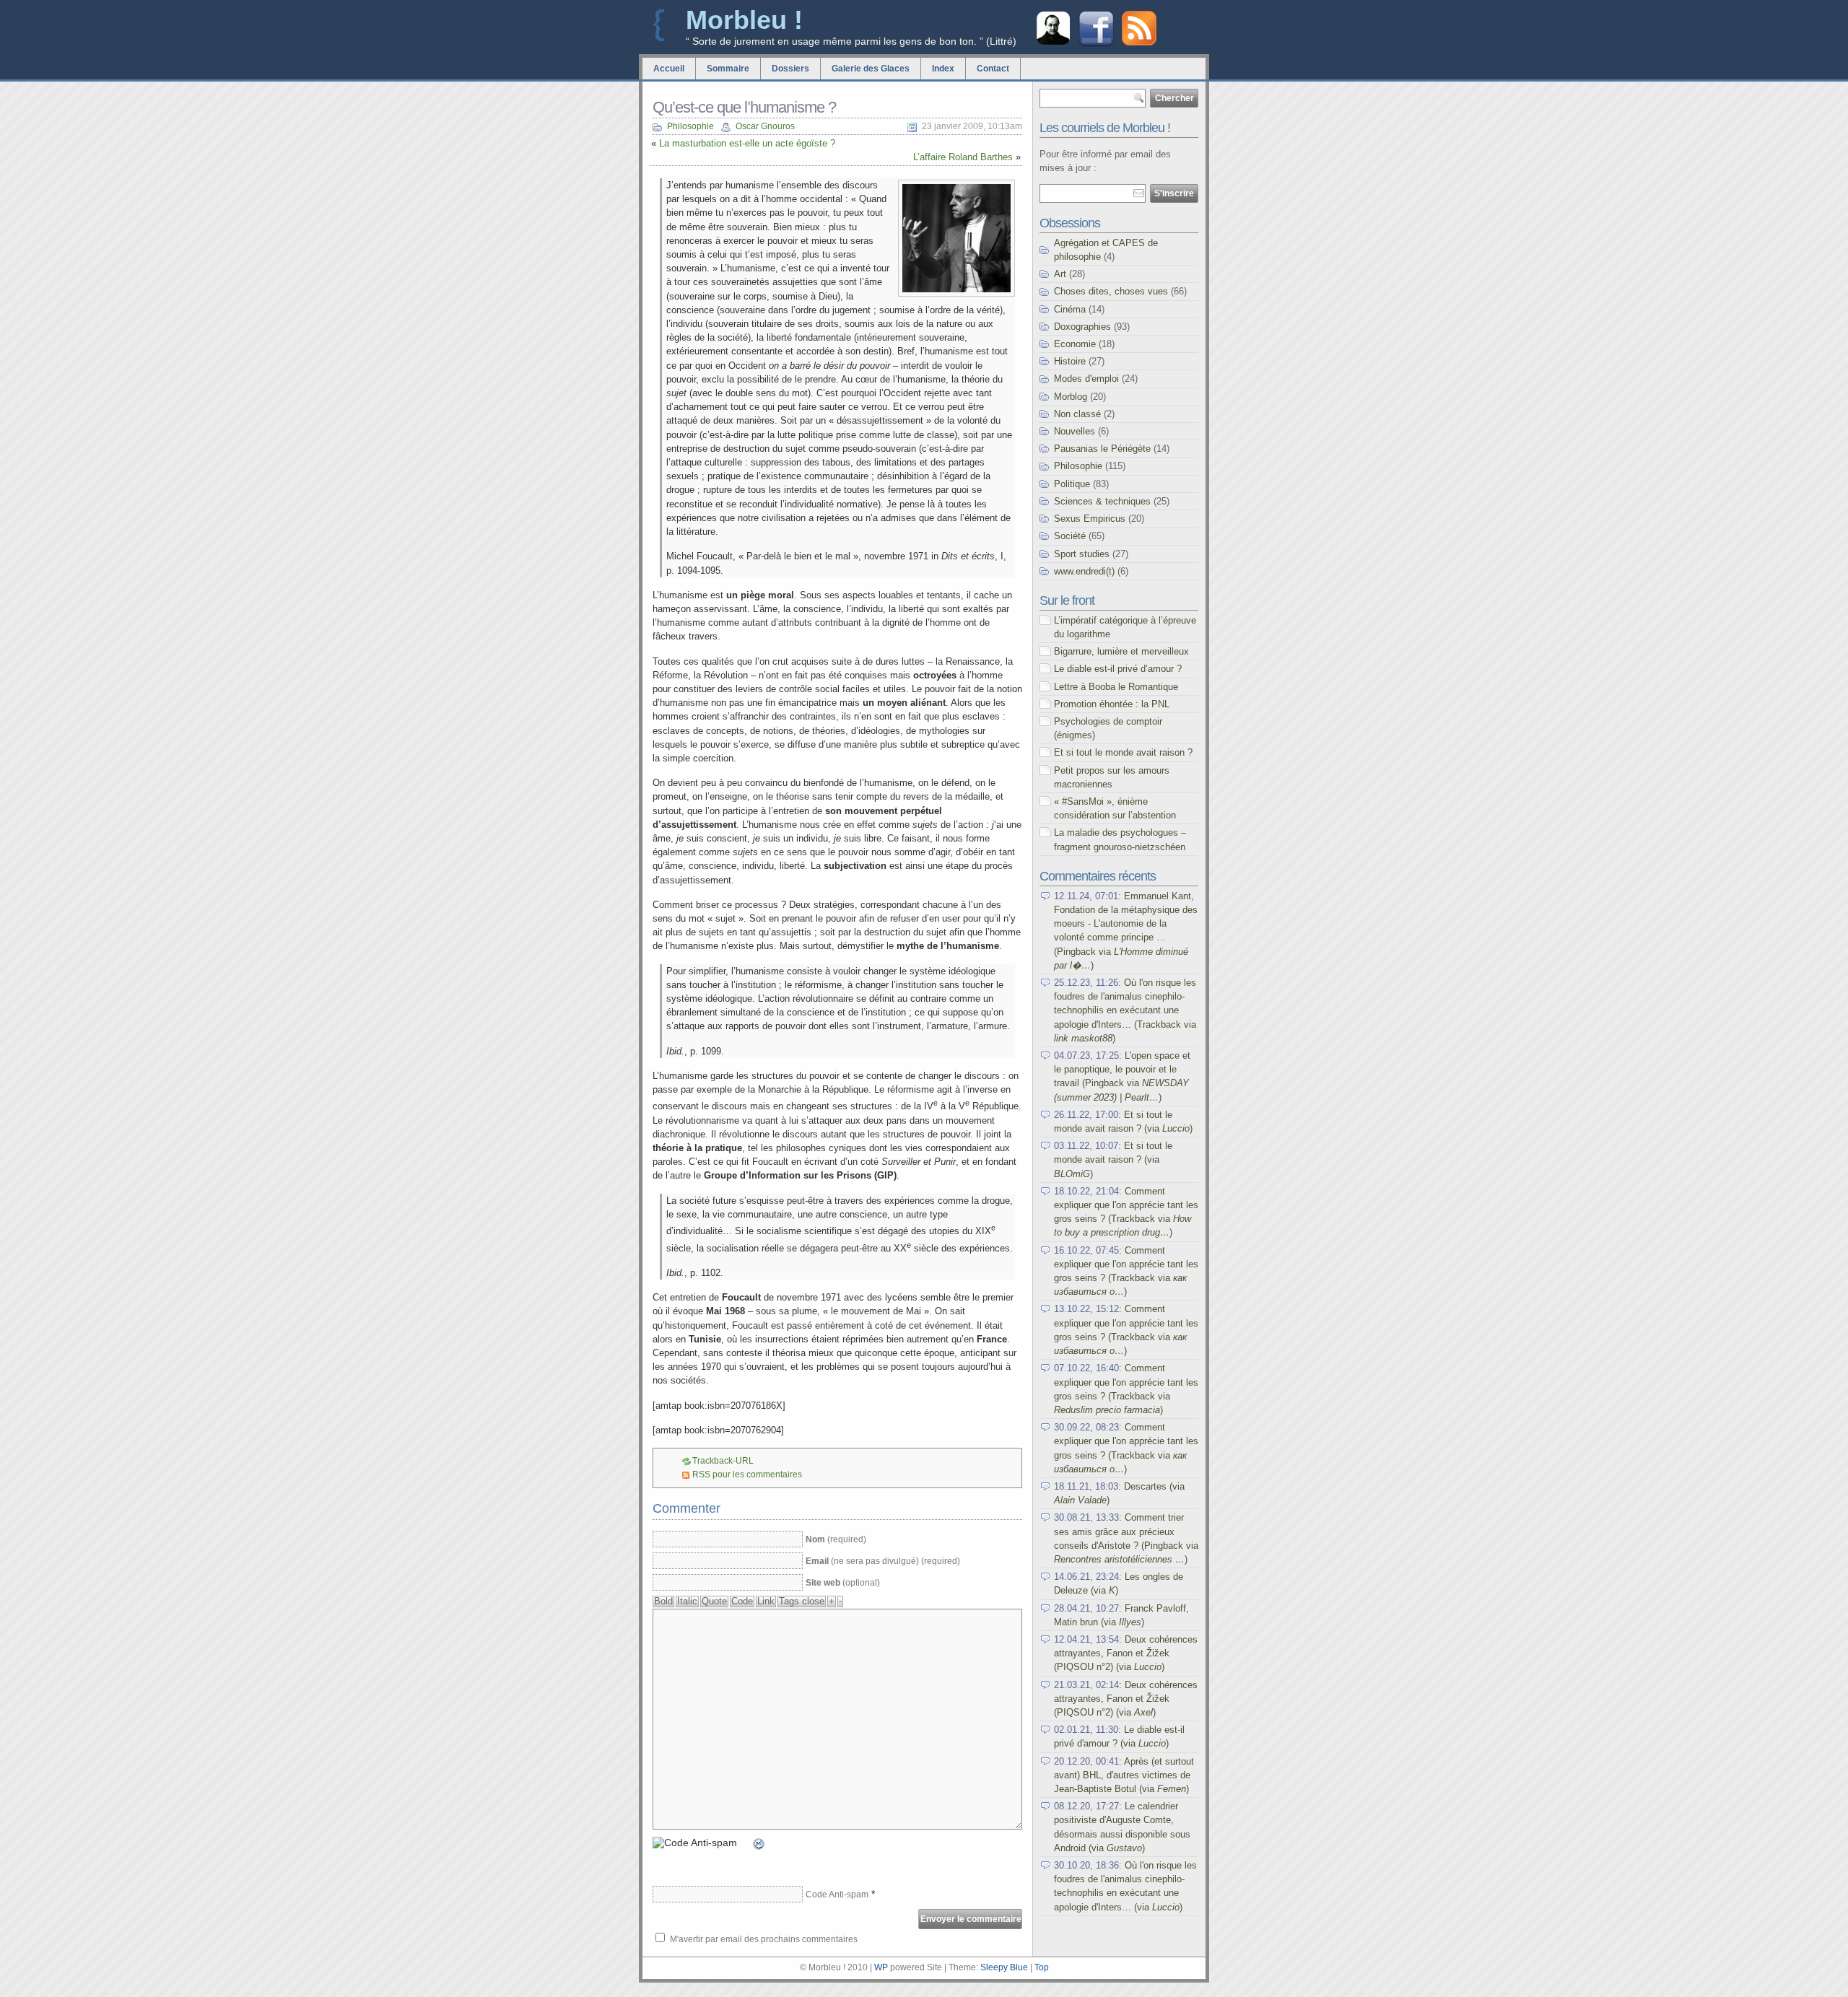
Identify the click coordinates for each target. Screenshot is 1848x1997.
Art (1060, 274)
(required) (836, 1539)
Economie (1075, 344)
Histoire (1070, 361)
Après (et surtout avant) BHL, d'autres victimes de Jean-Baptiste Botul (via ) (1124, 1775)
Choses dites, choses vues (1111, 291)
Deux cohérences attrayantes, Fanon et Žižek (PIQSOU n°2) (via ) (1126, 1653)
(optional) (843, 1583)
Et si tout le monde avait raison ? (1123, 752)
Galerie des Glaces (871, 69)
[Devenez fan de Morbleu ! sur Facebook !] (1096, 45)
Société (1070, 536)
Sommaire (728, 69)
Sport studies (1082, 554)
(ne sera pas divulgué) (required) (883, 1561)
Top (1042, 1967)
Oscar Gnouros (765, 126)
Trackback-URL (723, 1461)
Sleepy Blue (1004, 1967)
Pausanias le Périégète (1102, 449)
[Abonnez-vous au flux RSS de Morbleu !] (1139, 42)
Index (943, 69)
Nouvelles (1075, 431)
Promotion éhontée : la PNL (1112, 704)
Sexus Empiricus (1090, 519)
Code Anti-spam (837, 1895)
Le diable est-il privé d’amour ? (1118, 669)
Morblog (1071, 397)
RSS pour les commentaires (747, 1474)
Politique (1072, 484)
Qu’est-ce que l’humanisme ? (744, 107)
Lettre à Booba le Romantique (1116, 687)
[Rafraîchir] (759, 1845)
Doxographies (1082, 327)
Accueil (669, 69)
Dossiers (790, 69)
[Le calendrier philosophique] (1053, 43)
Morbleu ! (744, 20)
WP (881, 1967)
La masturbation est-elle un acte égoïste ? (747, 143)
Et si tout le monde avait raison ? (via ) (1113, 1159)
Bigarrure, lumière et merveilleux (1121, 651)
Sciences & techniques (1102, 501)
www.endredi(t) (1084, 571)
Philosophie (690, 126)
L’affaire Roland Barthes (963, 157)
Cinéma (1070, 309)
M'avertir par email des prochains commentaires (764, 1939)
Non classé (1077, 414)
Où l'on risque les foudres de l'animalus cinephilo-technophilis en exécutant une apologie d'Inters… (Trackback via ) (1125, 1010)
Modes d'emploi (1086, 379)
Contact (993, 69)
